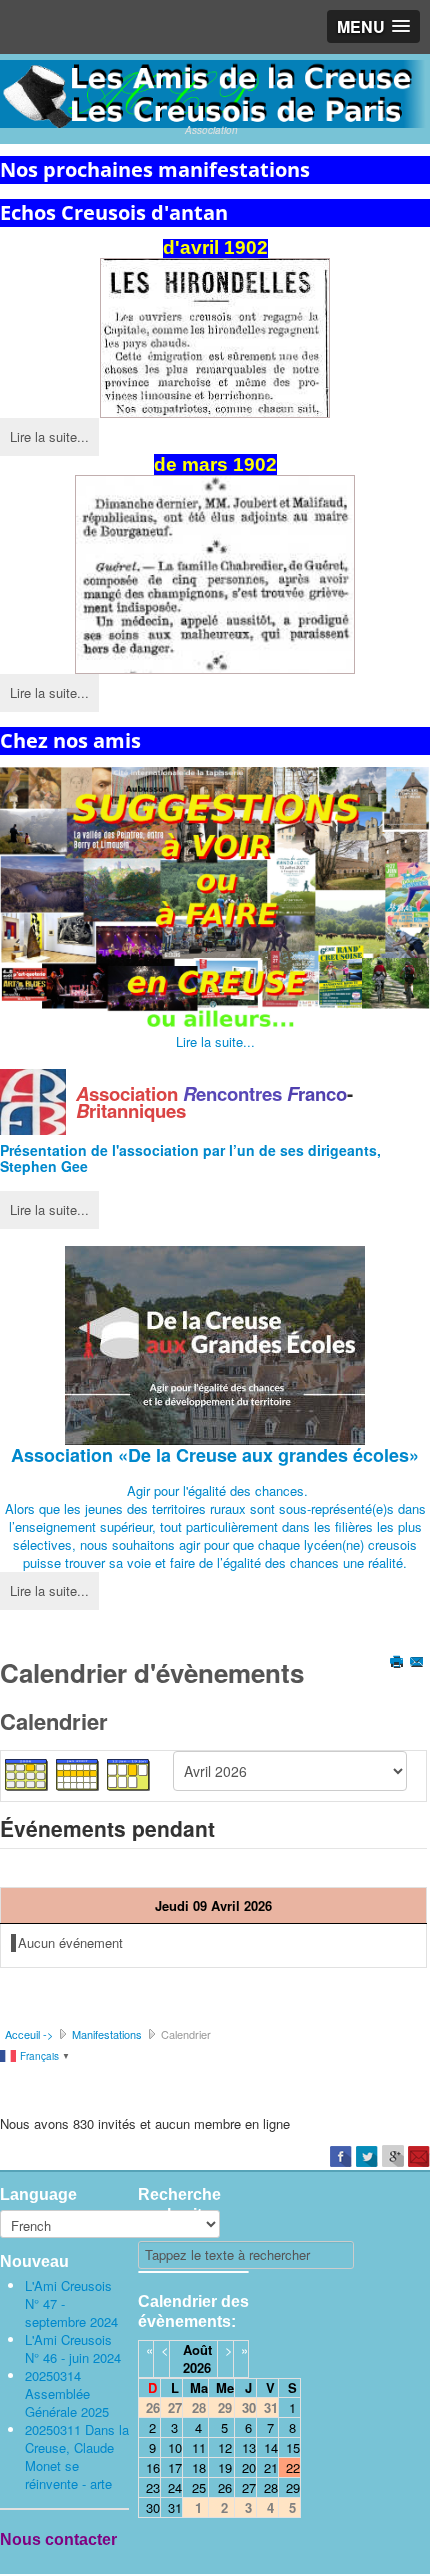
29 (293, 2487)
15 (293, 2447)
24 (175, 2487)
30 (153, 2507)
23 (153, 2487)
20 (249, 2467)
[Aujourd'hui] (129, 1773)
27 (249, 2487)
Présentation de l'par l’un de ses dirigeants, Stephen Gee (190, 1158)
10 (175, 2447)
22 (293, 2467)
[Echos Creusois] (215, 338)
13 (249, 2447)
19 (225, 2467)
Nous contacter (58, 2539)
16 (153, 2467)
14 (271, 2447)
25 (199, 2487)
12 (225, 2447)
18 (199, 2467)
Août (197, 2349)
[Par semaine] (78, 1773)
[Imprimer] (398, 1663)
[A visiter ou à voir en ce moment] (215, 900)
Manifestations (107, 2034)
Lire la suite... (49, 436)
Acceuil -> (29, 2034)
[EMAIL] (418, 1663)
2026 (197, 2367)
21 (271, 2467)
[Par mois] (27, 1773)
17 (175, 2467)
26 (225, 2487)
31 (175, 2507)
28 (271, 2487)
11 (199, 2447)
